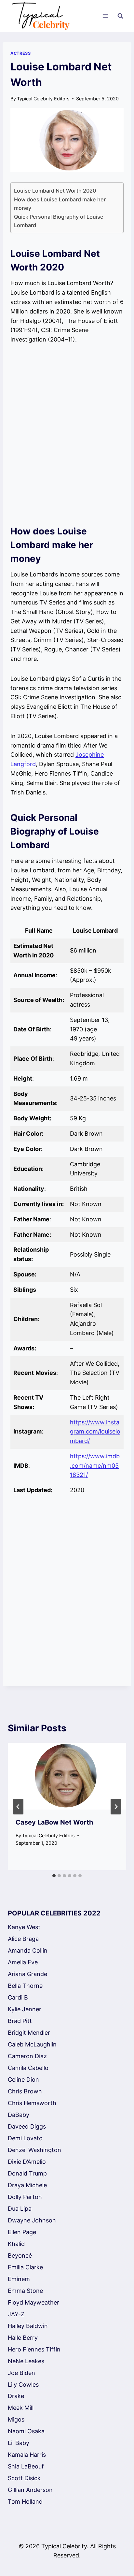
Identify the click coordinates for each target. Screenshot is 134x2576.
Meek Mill (21, 2408)
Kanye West (24, 1927)
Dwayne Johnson (32, 2220)
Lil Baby (19, 2443)
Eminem (19, 2279)
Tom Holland (25, 2502)
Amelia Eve (23, 1962)
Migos (16, 2419)
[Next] (116, 1807)
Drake (16, 2396)
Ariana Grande (27, 1974)
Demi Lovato (25, 2138)
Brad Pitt (20, 2021)
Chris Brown (25, 2091)
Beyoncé (20, 2256)
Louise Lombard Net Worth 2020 (55, 191)
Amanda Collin (28, 1950)
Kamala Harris (27, 2455)
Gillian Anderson (30, 2490)
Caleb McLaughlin (32, 2044)
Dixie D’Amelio (27, 2162)
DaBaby (19, 2115)
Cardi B (18, 1997)
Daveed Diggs (27, 2126)
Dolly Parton (25, 2197)
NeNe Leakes (26, 2361)
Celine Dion (23, 2080)
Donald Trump (27, 2173)
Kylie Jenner (25, 2009)
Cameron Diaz (27, 2056)
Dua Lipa (20, 2209)
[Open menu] (105, 16)
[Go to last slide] (18, 1807)
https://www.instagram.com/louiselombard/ (95, 1432)
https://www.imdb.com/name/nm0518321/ (95, 1466)
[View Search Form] (120, 16)
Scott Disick (24, 2478)
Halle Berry (23, 2338)
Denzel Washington (34, 2150)
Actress (20, 53)
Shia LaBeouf (26, 2466)
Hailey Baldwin (28, 2326)
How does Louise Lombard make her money (60, 204)
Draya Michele (27, 2185)
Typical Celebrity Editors (43, 99)
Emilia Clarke (25, 2267)
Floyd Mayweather (33, 2302)
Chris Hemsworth (32, 2103)
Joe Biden (21, 2373)
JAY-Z (16, 2314)
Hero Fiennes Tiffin (34, 2349)
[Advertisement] (67, 434)
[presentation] (67, 1776)
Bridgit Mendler (29, 2033)
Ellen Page (22, 2232)
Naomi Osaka (26, 2431)
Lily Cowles (23, 2385)
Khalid (16, 2244)
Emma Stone (25, 2291)
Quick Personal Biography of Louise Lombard (59, 221)
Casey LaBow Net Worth (54, 1822)
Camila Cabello (28, 2068)
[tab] (54, 1876)
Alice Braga (23, 1939)
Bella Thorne (25, 1986)
